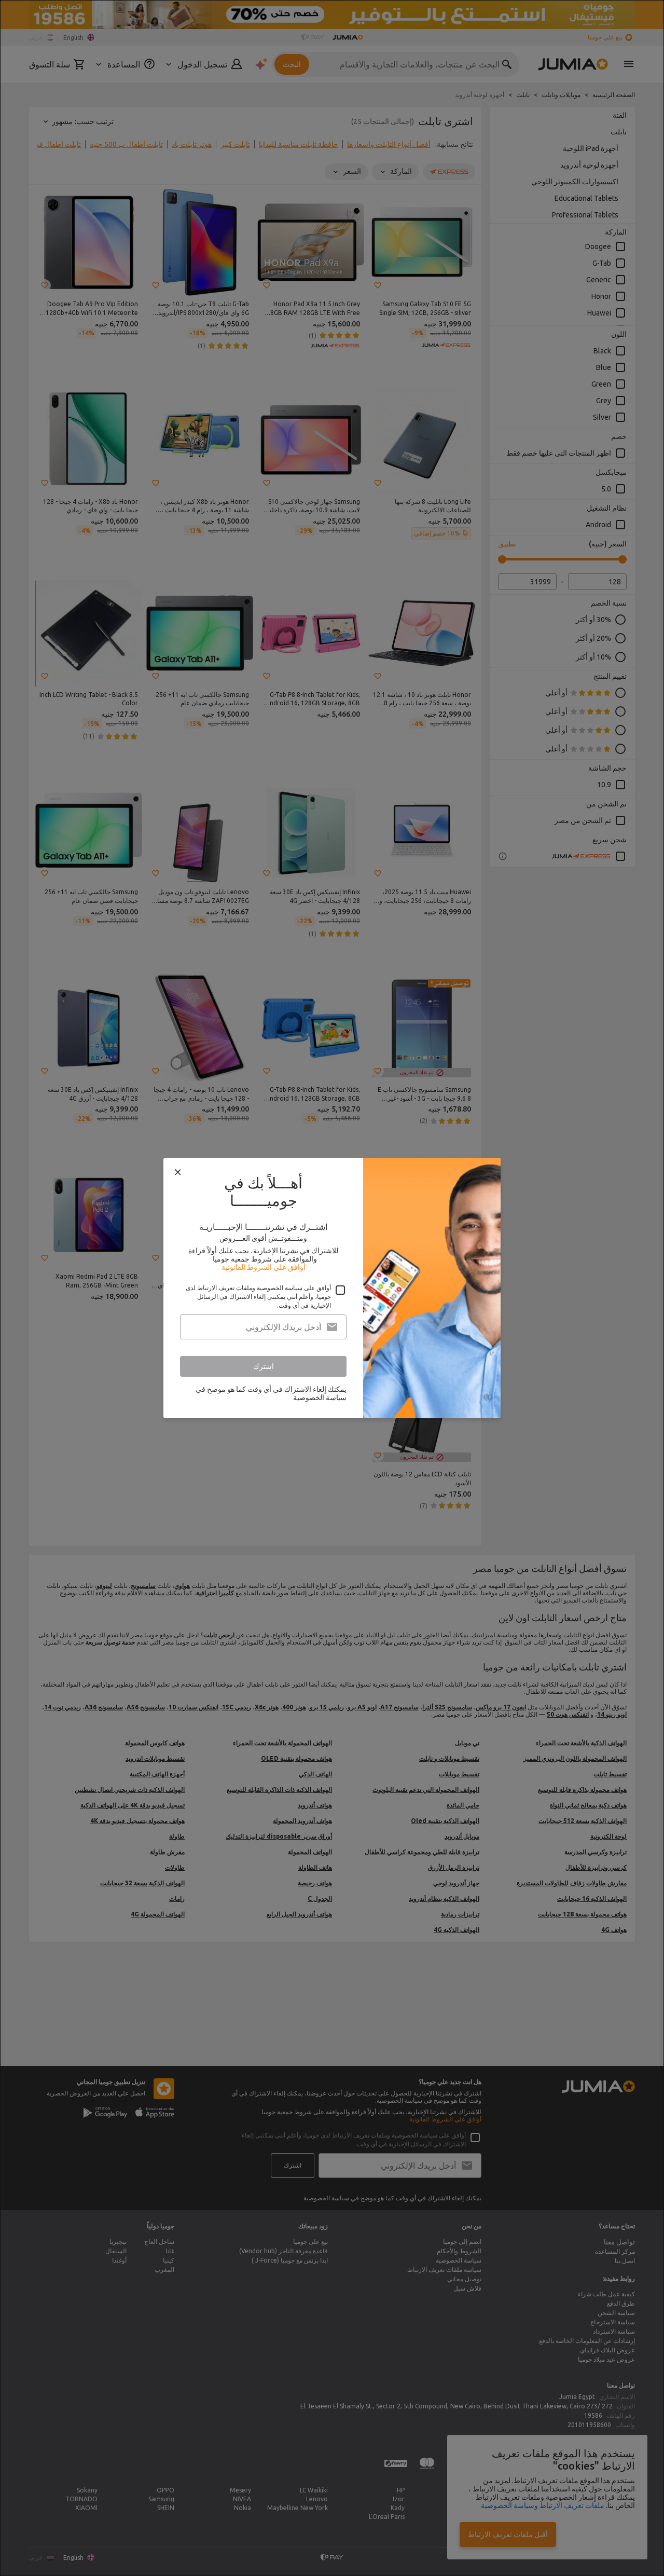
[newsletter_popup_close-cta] (178, 1172)
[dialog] (332, 1288)
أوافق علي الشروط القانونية (264, 1267)
